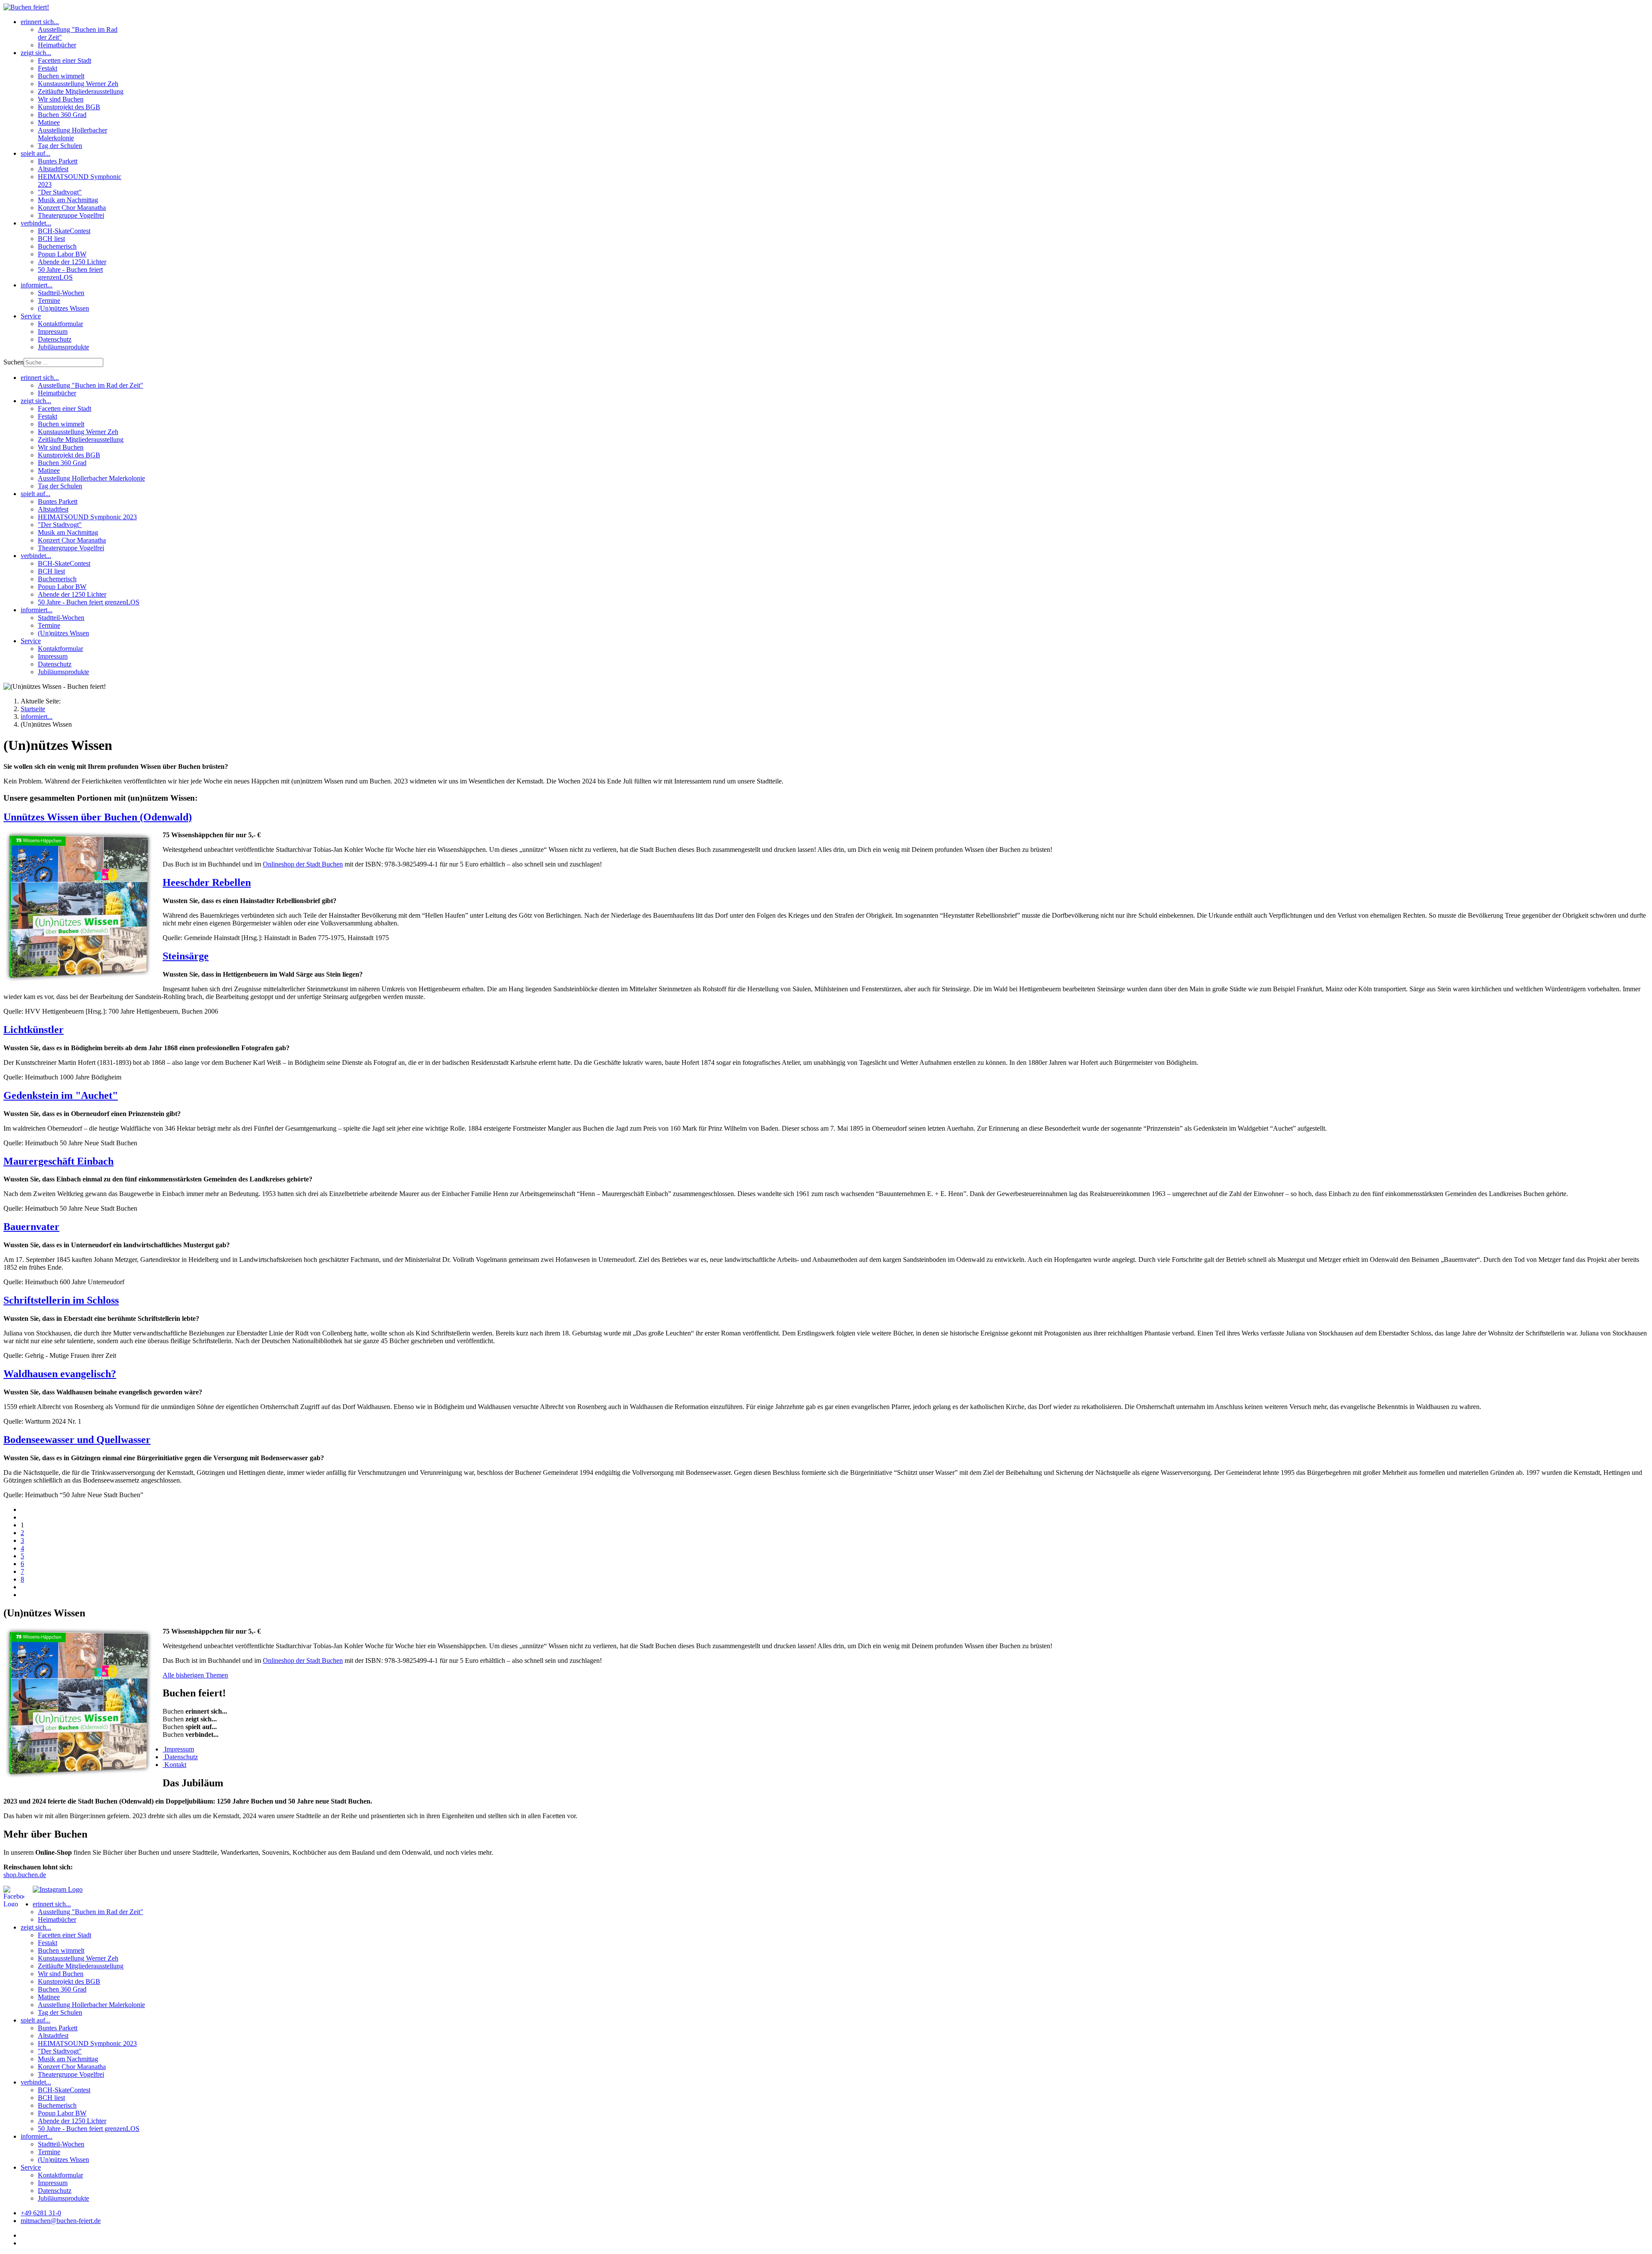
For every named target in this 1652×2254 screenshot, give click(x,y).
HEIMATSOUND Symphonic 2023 (87, 517)
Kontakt (174, 1765)
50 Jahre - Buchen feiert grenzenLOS (70, 273)
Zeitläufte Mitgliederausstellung (81, 91)
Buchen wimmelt (61, 76)
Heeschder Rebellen (207, 882)
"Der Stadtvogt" (60, 192)
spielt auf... (35, 153)
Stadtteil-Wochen (61, 293)
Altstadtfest (53, 169)
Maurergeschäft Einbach (59, 1161)
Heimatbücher (57, 45)
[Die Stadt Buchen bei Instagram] (58, 1889)
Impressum (53, 331)
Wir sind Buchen (61, 99)
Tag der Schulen (60, 146)
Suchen (14, 362)
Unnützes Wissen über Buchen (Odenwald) (98, 817)
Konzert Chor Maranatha (72, 208)
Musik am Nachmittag (68, 200)
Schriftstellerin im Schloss (61, 1300)
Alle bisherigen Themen (195, 1675)
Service (31, 316)
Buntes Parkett (58, 161)
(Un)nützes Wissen (63, 308)
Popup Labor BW (62, 254)
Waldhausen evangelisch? (60, 1374)
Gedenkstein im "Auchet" (61, 1095)
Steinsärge (186, 956)
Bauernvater (31, 1227)
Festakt (48, 68)
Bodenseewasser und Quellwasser (77, 1440)
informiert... (37, 285)
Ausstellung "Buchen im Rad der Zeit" (91, 385)
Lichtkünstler (34, 1030)
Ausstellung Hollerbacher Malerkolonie (72, 134)
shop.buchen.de (25, 1875)
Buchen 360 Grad (62, 115)
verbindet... (36, 223)
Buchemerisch (57, 246)
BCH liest (51, 239)
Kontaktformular (60, 324)
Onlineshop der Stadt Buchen (303, 864)
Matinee (49, 122)
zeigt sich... (36, 53)
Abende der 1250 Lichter (72, 262)
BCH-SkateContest (64, 231)
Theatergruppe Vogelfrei (71, 215)
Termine (49, 301)
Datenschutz (55, 339)
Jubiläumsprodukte (63, 347)
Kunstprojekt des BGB (69, 107)
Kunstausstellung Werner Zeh (78, 84)
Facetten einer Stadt (65, 60)
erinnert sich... (40, 22)
